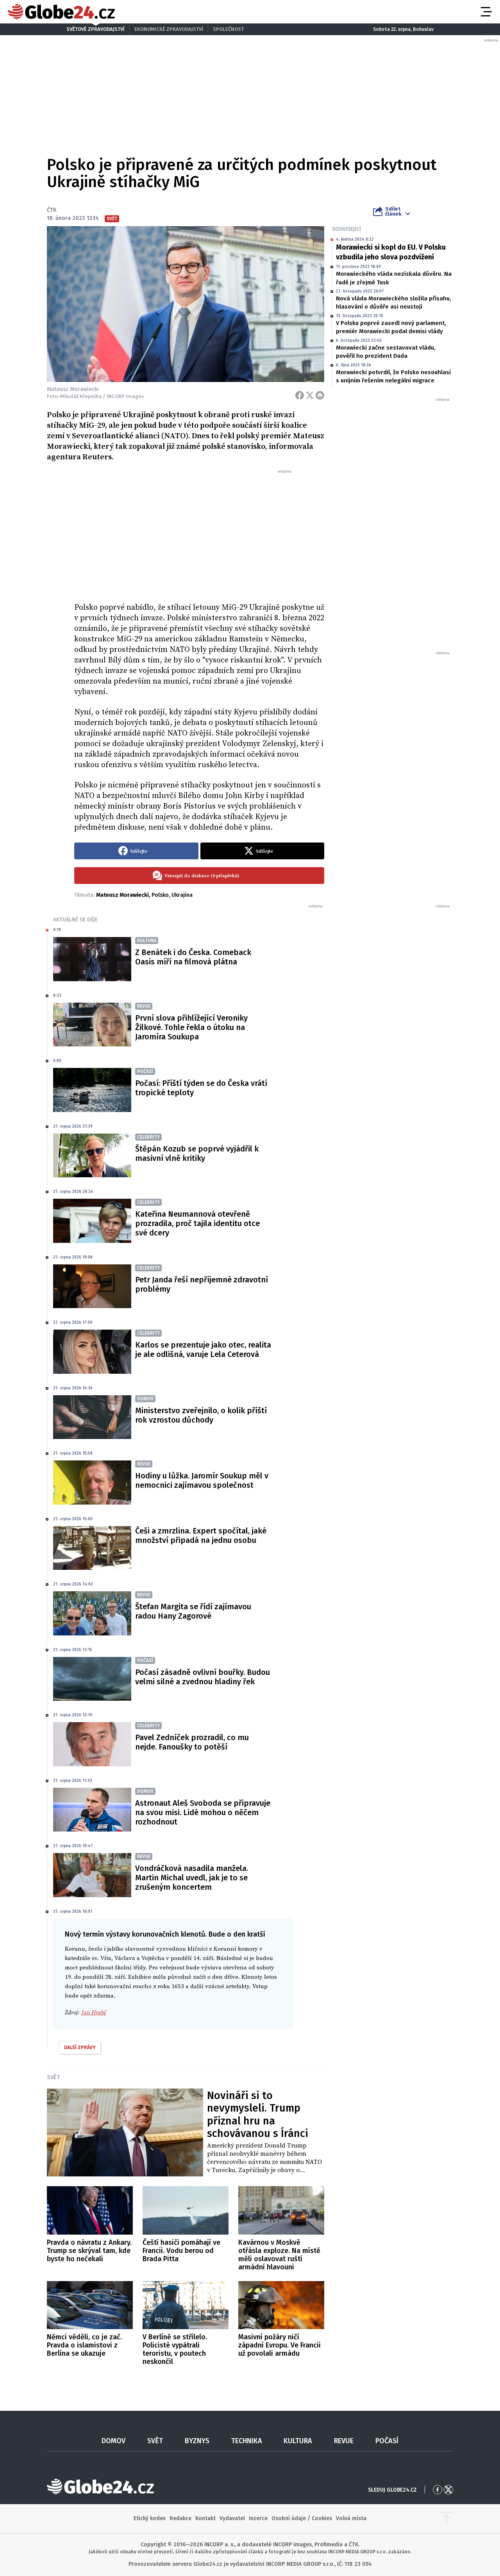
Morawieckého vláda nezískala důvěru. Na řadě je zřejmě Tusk (394, 278)
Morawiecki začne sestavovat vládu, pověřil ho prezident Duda (386, 352)
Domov (113, 2441)
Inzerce (258, 2518)
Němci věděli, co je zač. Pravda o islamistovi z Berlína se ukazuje (84, 2345)
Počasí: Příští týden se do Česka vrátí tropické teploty (201, 1088)
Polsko (160, 895)
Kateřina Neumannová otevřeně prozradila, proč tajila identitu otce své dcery (197, 1223)
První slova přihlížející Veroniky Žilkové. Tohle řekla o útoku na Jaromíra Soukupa (191, 1027)
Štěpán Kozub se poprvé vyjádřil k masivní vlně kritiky (197, 1153)
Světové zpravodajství (96, 29)
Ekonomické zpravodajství (169, 29)
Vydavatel (232, 2518)
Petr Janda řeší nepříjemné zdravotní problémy (202, 1284)
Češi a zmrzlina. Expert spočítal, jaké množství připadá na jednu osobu (201, 1535)
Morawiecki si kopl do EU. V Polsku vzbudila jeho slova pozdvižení (391, 252)
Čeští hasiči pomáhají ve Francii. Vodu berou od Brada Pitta (181, 2251)
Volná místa (351, 2518)
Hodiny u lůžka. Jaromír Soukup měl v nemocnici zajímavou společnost (202, 1480)
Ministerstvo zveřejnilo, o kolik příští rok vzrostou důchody (201, 1415)
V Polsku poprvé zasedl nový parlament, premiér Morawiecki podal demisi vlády (391, 327)
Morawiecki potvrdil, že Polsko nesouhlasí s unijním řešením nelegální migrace (393, 376)
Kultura (298, 2441)
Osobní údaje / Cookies (302, 2518)
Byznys (197, 2441)
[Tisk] (320, 395)
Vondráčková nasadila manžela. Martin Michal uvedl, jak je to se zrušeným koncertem (192, 1878)
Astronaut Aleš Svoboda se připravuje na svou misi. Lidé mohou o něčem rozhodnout (203, 1812)
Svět (54, 2077)
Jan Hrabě (94, 2013)
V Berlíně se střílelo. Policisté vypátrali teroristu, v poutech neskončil (175, 2349)
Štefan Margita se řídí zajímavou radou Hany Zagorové (193, 1611)
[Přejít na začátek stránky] (446, 2519)
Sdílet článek (393, 211)
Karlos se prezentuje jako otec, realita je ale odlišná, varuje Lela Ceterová (203, 1350)
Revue (344, 2441)
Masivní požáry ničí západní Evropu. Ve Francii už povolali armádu (279, 2345)
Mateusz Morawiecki (122, 895)
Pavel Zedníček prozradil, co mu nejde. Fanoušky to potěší (192, 1742)
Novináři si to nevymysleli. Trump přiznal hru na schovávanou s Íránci (258, 2115)
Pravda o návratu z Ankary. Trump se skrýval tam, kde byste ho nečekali (89, 2251)
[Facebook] (300, 395)
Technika (247, 2441)
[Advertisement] (199, 533)
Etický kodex (150, 2518)
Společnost (228, 29)
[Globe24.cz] (61, 12)
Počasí (387, 2441)
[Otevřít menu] (486, 12)
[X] (310, 395)
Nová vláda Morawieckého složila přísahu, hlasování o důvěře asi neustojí (394, 303)
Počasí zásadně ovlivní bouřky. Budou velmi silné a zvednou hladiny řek (203, 1677)
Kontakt (205, 2518)
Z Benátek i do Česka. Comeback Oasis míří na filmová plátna (193, 957)
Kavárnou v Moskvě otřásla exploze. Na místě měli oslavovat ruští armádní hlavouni (279, 2255)
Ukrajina (182, 895)
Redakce (180, 2518)
